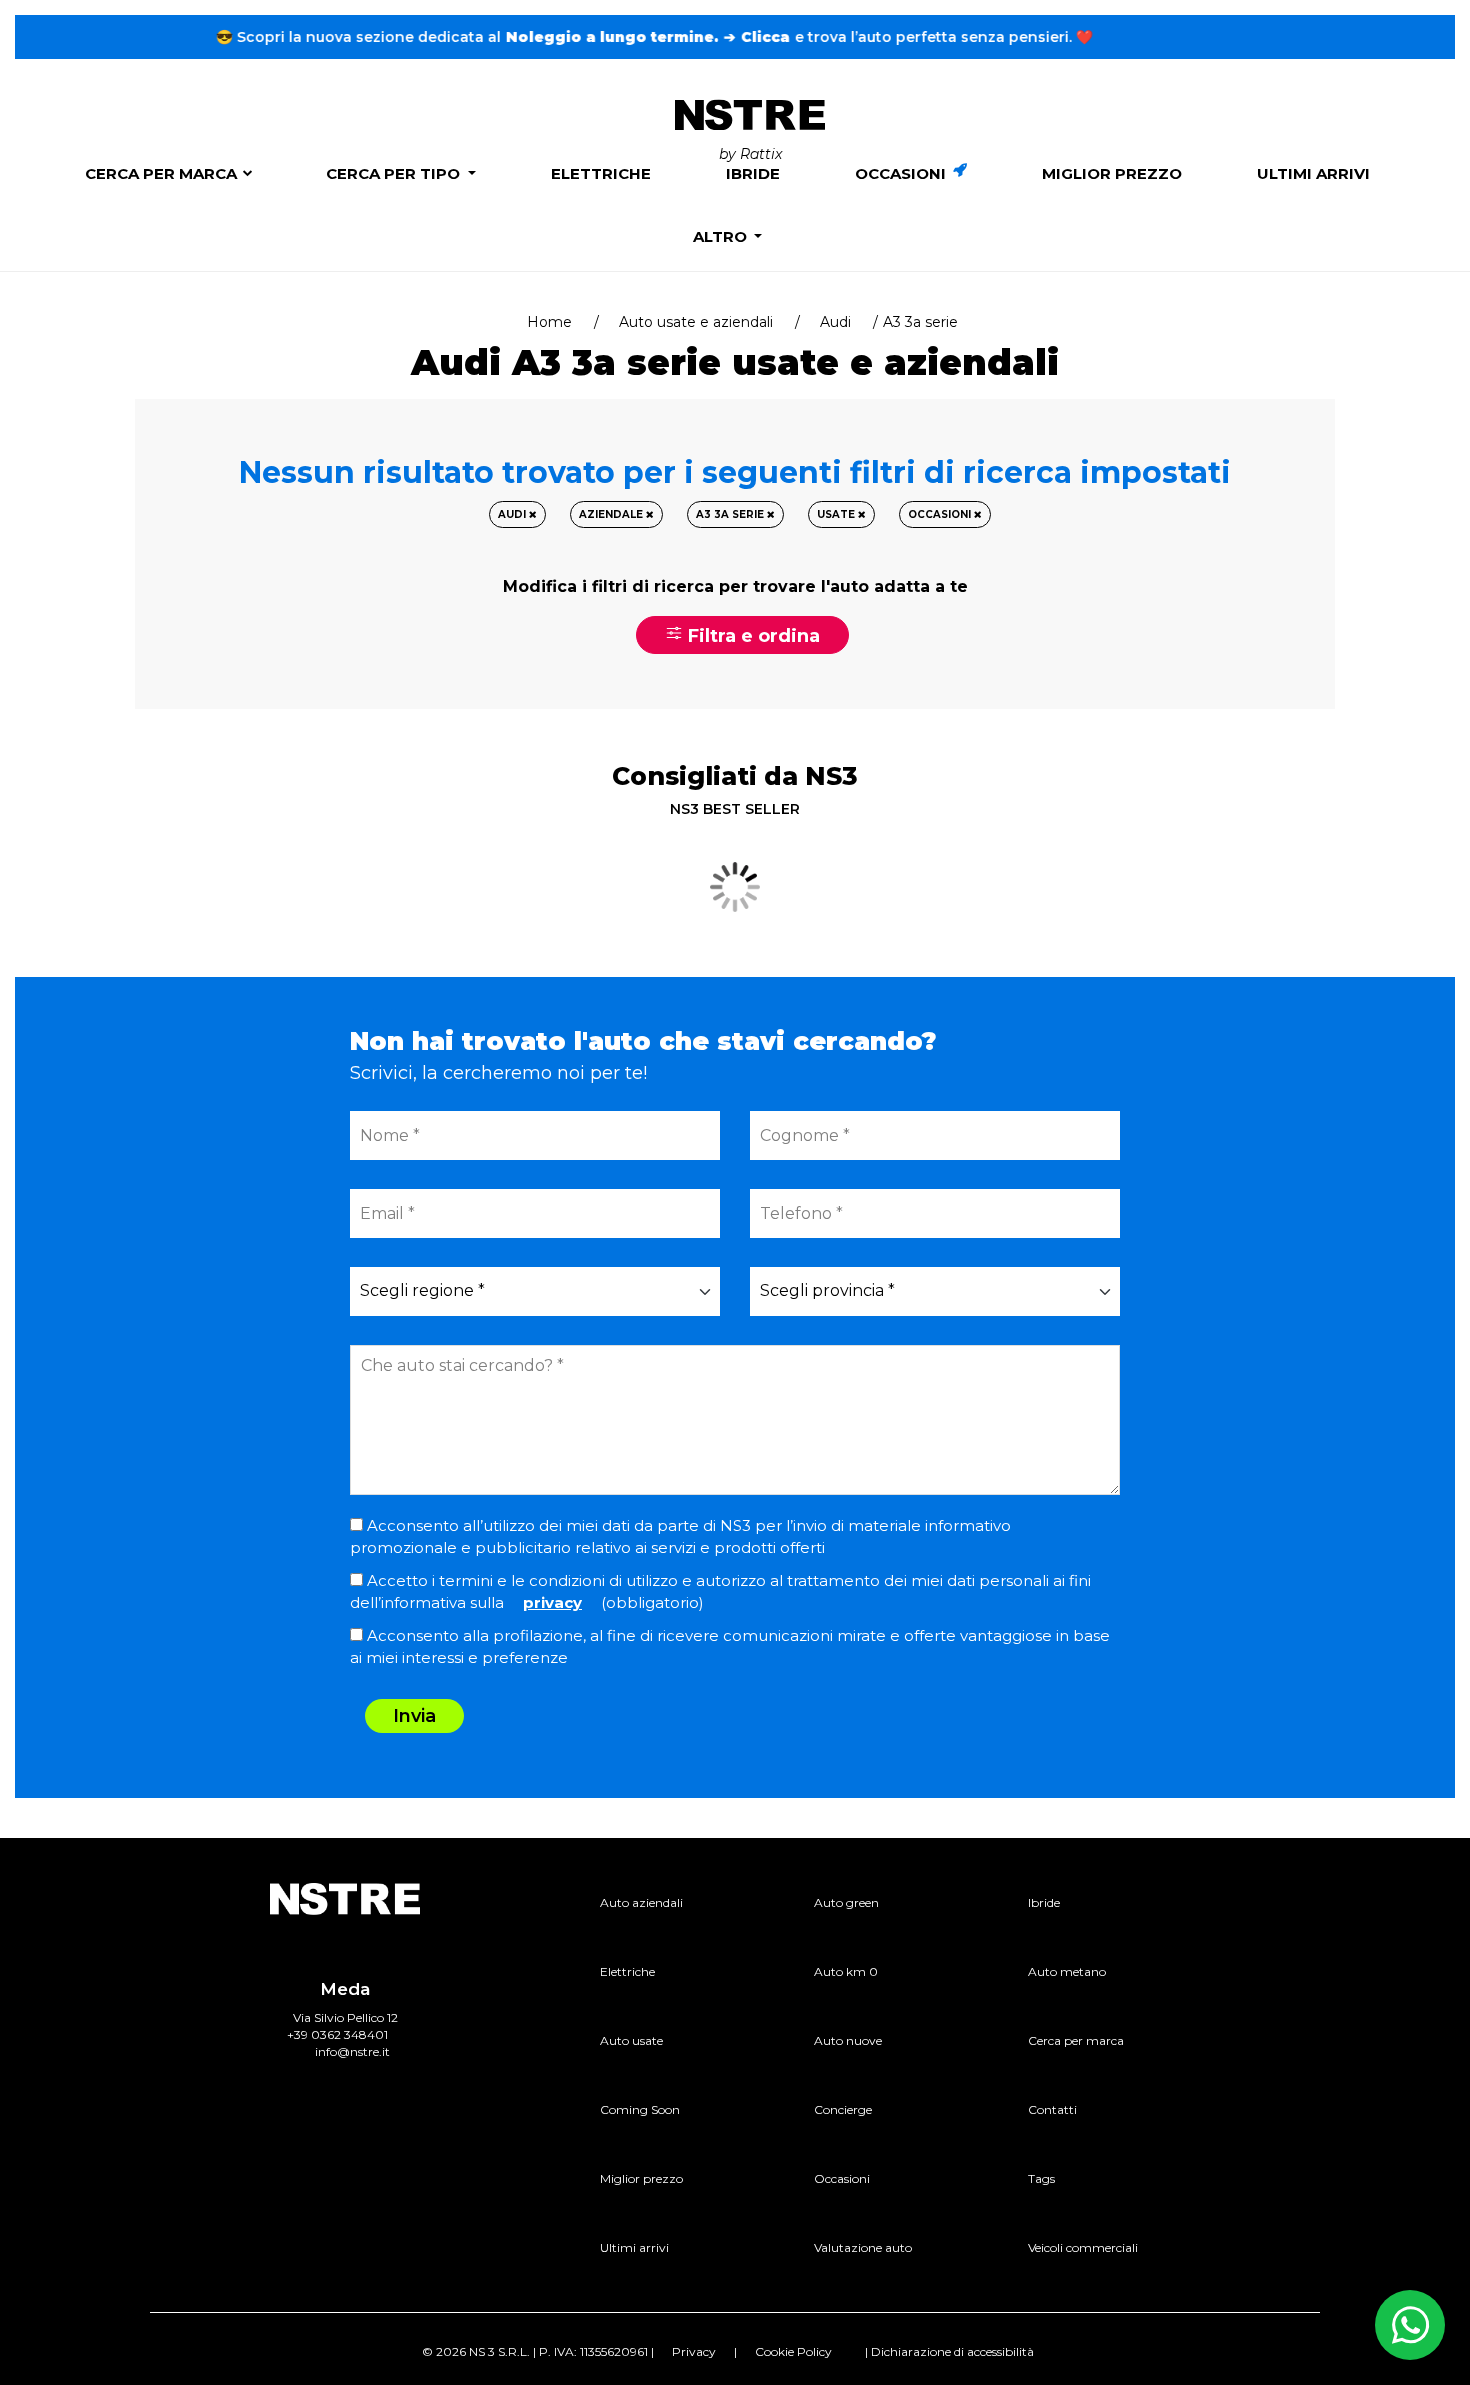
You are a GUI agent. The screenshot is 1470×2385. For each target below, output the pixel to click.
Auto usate (631, 2040)
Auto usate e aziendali (696, 322)
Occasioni (902, 173)
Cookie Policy (793, 2351)
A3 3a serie (731, 514)
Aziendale (612, 514)
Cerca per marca (161, 173)
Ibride (753, 173)
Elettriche (601, 173)
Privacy (694, 2351)
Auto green (846, 1902)
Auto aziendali (641, 1902)
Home (549, 322)
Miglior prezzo (1112, 173)
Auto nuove (848, 2040)
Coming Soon (640, 2109)
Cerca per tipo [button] (395, 173)
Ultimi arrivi (1313, 173)
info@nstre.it (352, 2051)
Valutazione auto (863, 2247)
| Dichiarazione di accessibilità (949, 2351)
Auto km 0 (846, 1971)
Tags (1041, 2178)
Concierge (843, 2109)
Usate (837, 514)
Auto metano (1067, 1971)
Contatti (1052, 2109)
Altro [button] (722, 236)
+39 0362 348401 (337, 2034)
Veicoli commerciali (1083, 2247)
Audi (835, 322)
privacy (552, 1602)
